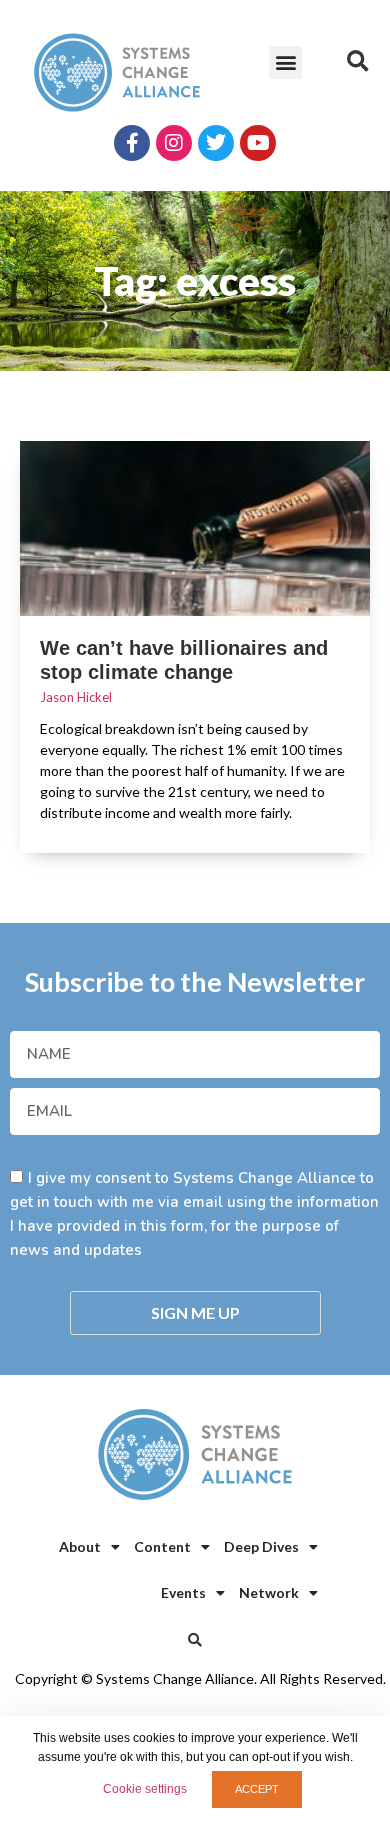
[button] (285, 62)
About (80, 1546)
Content (162, 1546)
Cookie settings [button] (145, 1789)
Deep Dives (261, 1546)
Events (183, 1592)
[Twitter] (216, 143)
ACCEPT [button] (257, 1789)
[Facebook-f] (132, 143)
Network (269, 1592)
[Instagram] (174, 143)
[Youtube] (258, 143)
